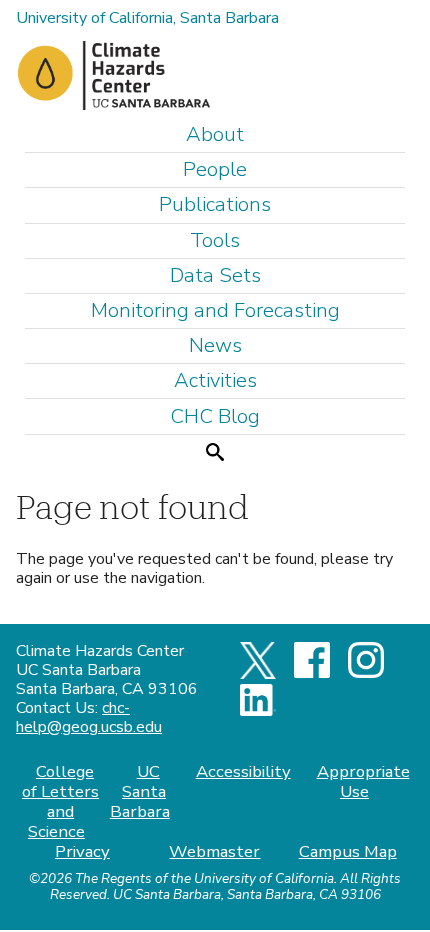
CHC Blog (215, 416)
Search (215, 451)
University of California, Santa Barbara (147, 18)
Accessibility (243, 771)
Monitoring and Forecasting (215, 310)
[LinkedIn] (258, 711)
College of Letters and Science (60, 801)
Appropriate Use (363, 781)
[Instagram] (366, 673)
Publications (215, 204)
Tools (215, 240)
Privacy (82, 851)
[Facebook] (312, 673)
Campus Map (348, 851)
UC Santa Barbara (140, 791)
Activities (215, 380)
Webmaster (214, 851)
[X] (258, 674)
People (215, 169)
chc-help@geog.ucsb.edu (89, 717)
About (215, 134)
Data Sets (215, 275)
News (215, 345)
